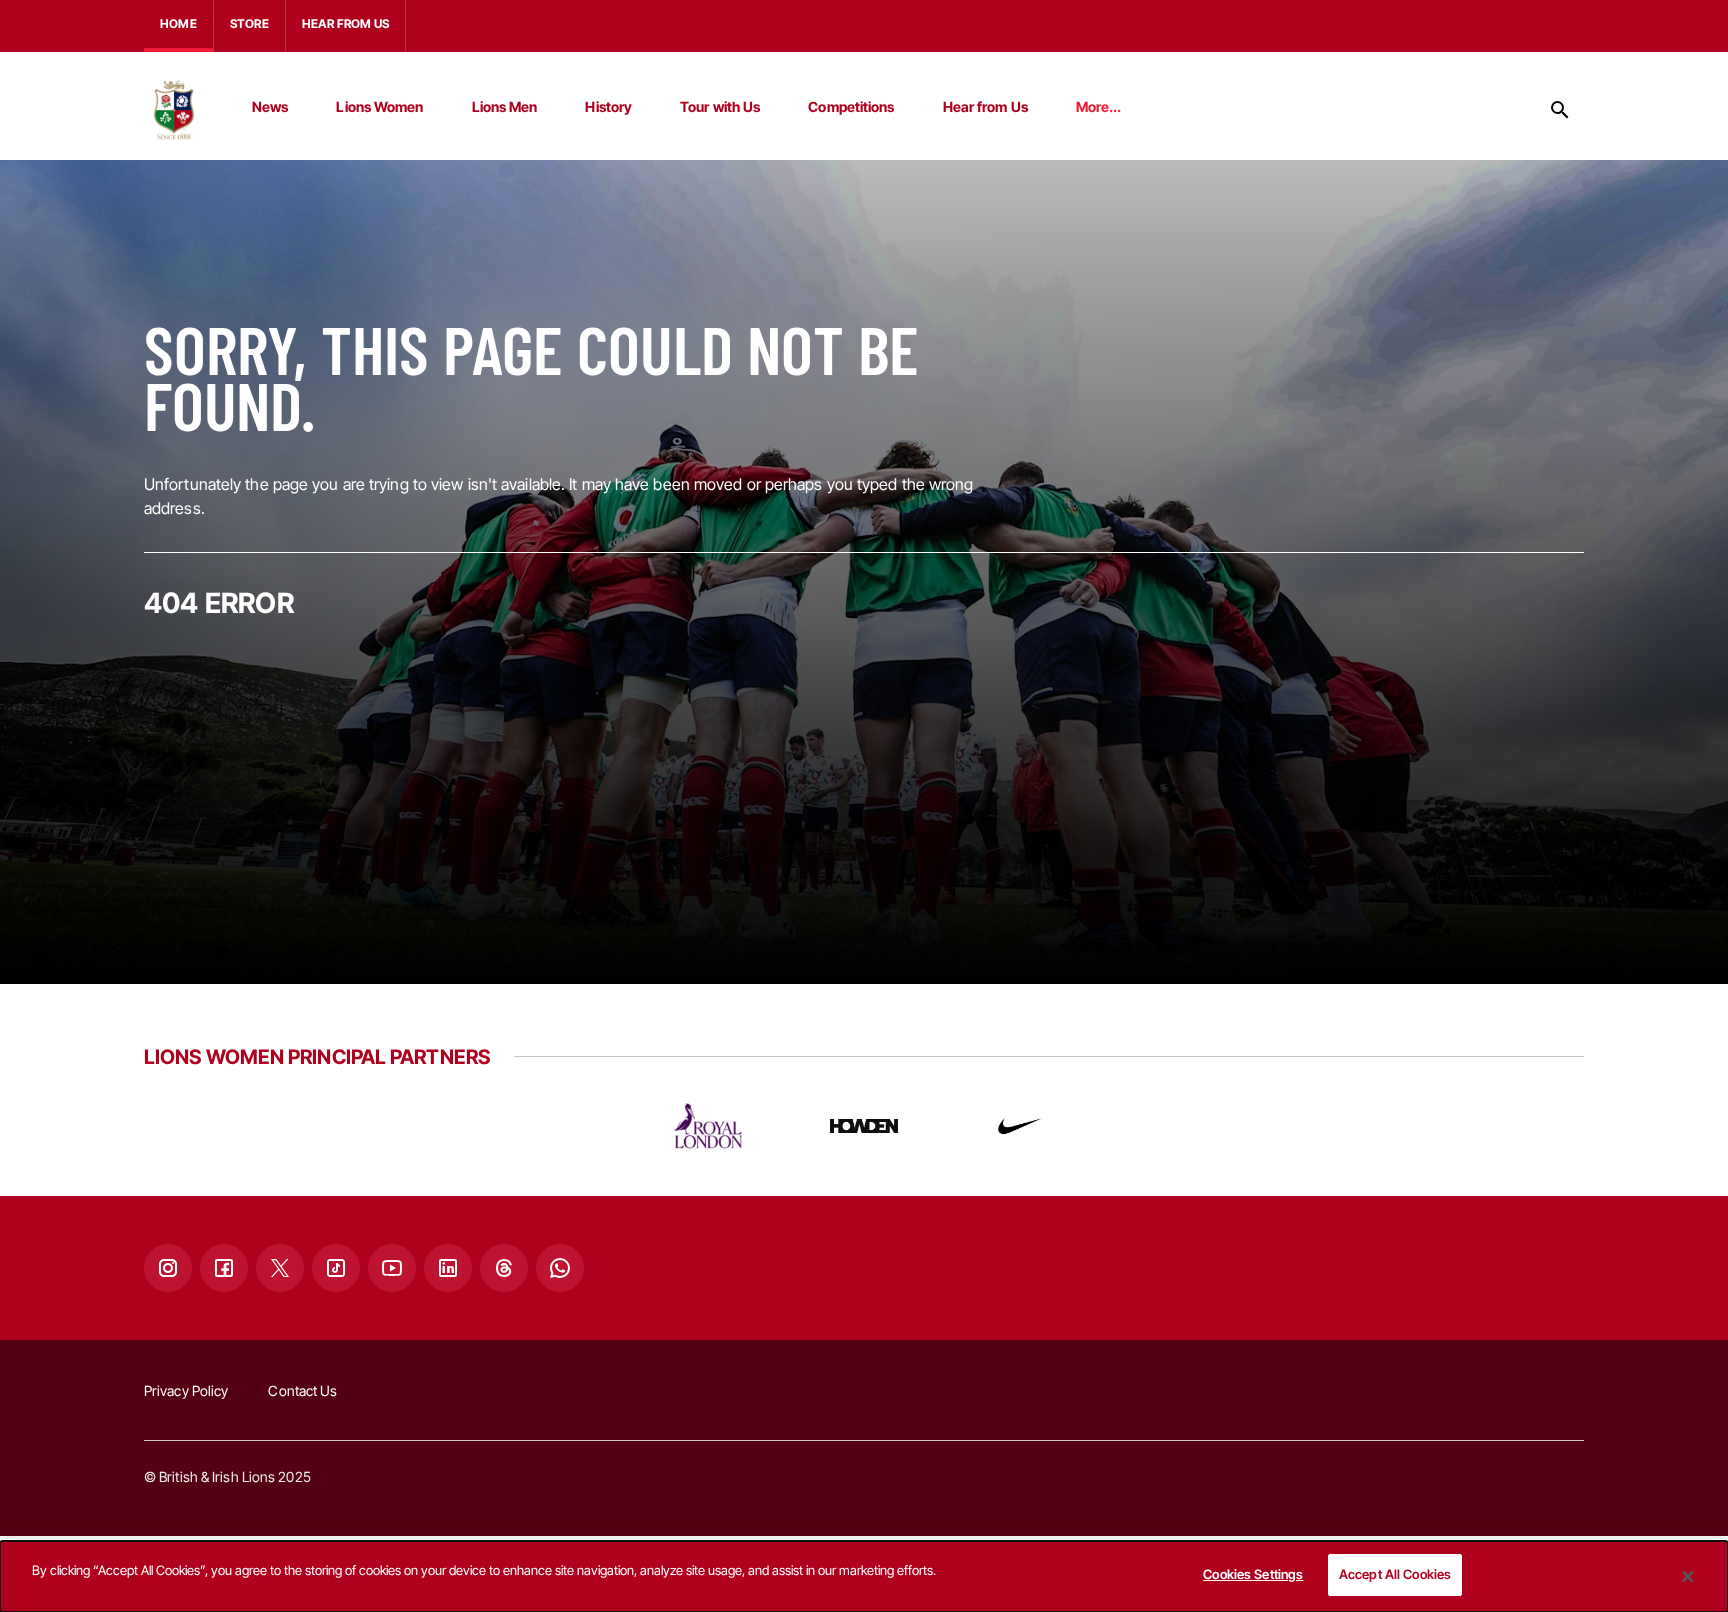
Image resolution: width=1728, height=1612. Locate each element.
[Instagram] (168, 1268)
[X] (280, 1268)
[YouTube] (392, 1268)
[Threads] (504, 1268)
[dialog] (864, 1576)
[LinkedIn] (448, 1268)
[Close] (1688, 1577)
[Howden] (864, 1126)
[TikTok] (336, 1268)
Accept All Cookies (1395, 1574)
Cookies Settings (1253, 1574)
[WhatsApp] (560, 1268)
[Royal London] (708, 1126)
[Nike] (1020, 1126)
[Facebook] (224, 1268)
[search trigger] (1560, 110)
